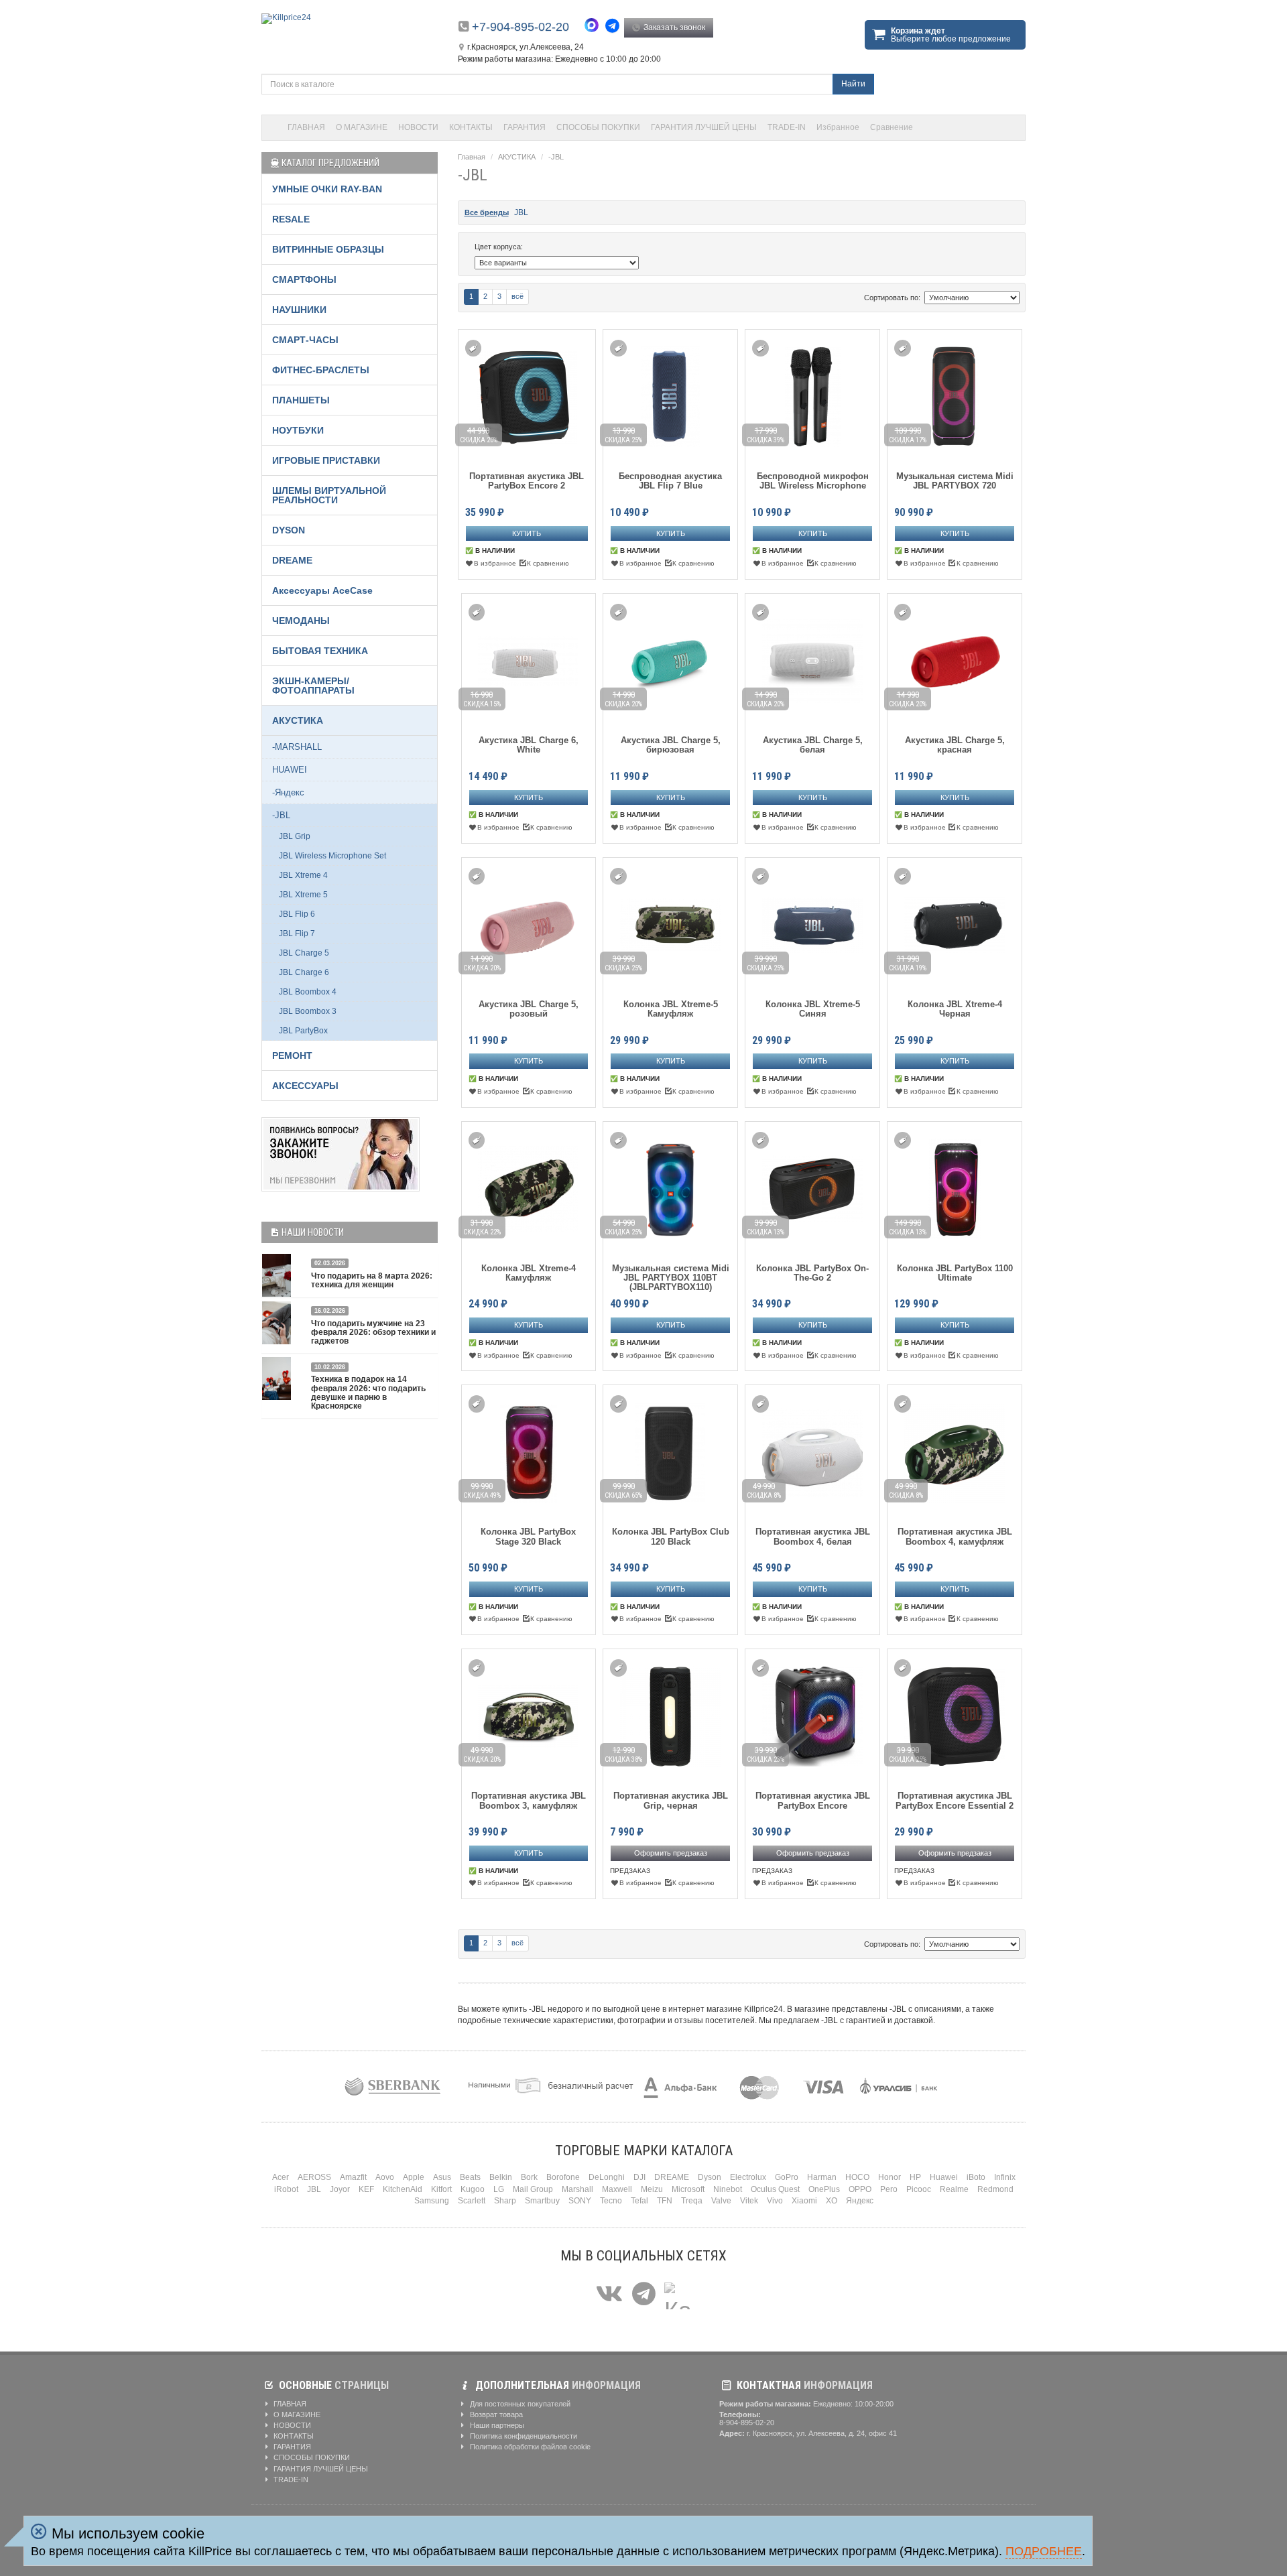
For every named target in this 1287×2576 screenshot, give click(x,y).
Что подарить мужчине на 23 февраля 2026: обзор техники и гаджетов (373, 1332)
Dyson (710, 2177)
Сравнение (892, 127)
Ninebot (728, 2189)
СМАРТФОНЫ (304, 279)
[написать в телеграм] (614, 26)
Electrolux (748, 2177)
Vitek (749, 2201)
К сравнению (548, 563)
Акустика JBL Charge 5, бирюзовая (671, 745)
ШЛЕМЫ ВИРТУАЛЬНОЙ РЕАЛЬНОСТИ (329, 495)
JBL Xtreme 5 (303, 895)
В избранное (495, 563)
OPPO (860, 2189)
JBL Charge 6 (304, 972)
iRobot (286, 2189)
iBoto (976, 2177)
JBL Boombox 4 (308, 992)
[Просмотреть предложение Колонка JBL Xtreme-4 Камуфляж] (528, 1186)
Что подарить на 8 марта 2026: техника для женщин (372, 1280)
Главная (472, 157)
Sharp (505, 2201)
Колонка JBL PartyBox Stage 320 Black (528, 1537)
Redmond (995, 2189)
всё (517, 296)
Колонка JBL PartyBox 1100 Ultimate (955, 1273)
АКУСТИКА (517, 157)
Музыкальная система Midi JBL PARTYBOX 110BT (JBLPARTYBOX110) (671, 1278)
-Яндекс (288, 792)
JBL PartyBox (303, 1031)
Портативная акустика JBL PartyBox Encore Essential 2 (955, 1801)
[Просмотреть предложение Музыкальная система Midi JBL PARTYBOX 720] (955, 394)
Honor (890, 2177)
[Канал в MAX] (678, 2294)
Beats (470, 2177)
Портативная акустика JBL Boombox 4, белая (813, 1537)
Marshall (577, 2189)
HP (915, 2177)
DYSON (289, 530)
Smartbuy (542, 2201)
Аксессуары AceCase (322, 590)
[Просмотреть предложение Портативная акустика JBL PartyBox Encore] (812, 1714)
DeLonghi (607, 2177)
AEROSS (314, 2177)
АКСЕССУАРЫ (305, 1086)
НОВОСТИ (418, 127)
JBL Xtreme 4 (303, 875)
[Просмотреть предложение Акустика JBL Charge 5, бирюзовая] (670, 658)
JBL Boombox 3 (308, 1011)
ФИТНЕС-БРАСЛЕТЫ (321, 370)
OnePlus (824, 2189)
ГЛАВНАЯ (306, 127)
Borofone (563, 2177)
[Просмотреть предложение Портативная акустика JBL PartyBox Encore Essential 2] (955, 1714)
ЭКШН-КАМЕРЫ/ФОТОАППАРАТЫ (313, 686)
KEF (366, 2189)
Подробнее (1044, 2551)
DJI (639, 2177)
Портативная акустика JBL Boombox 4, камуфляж (955, 1537)
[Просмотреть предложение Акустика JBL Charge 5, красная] (955, 658)
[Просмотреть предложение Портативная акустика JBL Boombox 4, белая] (812, 1450)
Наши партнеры (496, 2425)
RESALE (291, 219)
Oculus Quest (775, 2189)
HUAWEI (290, 770)
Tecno (611, 2201)
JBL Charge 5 (304, 953)
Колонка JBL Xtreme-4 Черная (955, 1009)
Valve (721, 2201)
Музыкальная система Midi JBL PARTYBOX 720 (955, 481)
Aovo (385, 2177)
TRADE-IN (787, 127)
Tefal (639, 2201)
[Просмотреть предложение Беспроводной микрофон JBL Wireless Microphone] (813, 394)
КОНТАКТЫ (471, 127)
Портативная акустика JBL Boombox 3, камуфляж (529, 1801)
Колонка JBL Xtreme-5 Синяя (813, 1009)
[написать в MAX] (595, 27)
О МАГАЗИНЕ (362, 127)
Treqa (692, 2201)
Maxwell (617, 2189)
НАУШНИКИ (299, 310)
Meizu (652, 2189)
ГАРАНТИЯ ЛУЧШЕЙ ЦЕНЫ (704, 127)
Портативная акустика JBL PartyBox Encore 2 (527, 481)
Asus (442, 2177)
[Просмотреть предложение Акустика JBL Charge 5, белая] (812, 658)
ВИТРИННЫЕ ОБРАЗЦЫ (328, 249)
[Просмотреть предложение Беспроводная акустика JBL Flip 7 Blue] (671, 394)
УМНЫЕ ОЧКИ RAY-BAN (327, 189)
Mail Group (533, 2189)
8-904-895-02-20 (747, 2423)
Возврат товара (495, 2414)
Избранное (838, 127)
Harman (822, 2177)
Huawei (944, 2177)
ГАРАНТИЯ (525, 127)
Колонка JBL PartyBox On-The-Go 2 (812, 1273)
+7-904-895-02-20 (520, 27)
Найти (853, 84)
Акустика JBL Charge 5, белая (813, 745)
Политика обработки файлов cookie (529, 2447)
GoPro (787, 2177)
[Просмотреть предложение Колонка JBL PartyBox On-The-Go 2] (812, 1186)
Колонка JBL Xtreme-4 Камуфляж (529, 1273)
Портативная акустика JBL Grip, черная (671, 1801)
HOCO (857, 2177)
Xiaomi (804, 2201)
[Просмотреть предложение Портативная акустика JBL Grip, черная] (670, 1714)
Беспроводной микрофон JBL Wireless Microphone (813, 481)
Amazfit (353, 2177)
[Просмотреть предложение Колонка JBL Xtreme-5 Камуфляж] (670, 922)
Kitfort (441, 2189)
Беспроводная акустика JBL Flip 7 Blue (670, 481)
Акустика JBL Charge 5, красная (955, 745)
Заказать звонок (673, 27)
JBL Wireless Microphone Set (332, 856)
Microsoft (688, 2189)
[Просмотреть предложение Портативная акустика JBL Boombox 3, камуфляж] (528, 1714)
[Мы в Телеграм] (644, 2294)
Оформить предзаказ (671, 1853)
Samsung (432, 2201)
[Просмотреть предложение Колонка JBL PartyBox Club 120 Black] (670, 1450)
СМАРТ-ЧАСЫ (305, 340)
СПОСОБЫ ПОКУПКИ (598, 127)
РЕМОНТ (292, 1055)
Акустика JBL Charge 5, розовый (529, 1009)
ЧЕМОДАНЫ (301, 621)
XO (832, 2201)
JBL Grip (295, 836)
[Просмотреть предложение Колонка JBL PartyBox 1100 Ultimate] (955, 1186)
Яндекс (860, 2201)
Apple (414, 2177)
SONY (580, 2201)
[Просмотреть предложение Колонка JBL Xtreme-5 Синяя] (812, 922)
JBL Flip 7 (297, 933)
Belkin (501, 2177)
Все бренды (487, 212)
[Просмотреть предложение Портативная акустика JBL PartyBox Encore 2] (527, 394)
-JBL (556, 157)
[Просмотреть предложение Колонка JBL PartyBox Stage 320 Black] (529, 1450)
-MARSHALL (297, 747)
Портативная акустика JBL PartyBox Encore (813, 1801)
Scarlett (472, 2201)
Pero (889, 2189)
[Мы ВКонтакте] (610, 2294)
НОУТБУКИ (298, 430)
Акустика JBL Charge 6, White (529, 745)
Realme (954, 2189)
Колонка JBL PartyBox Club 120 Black (671, 1537)
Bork (529, 2177)
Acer (281, 2177)
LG (499, 2189)
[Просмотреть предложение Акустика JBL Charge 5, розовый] (528, 922)
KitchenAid (403, 2189)
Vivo (775, 2201)
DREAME (292, 560)
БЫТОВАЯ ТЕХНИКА (320, 651)
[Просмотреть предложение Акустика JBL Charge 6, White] (528, 658)
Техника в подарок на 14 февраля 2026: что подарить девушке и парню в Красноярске (368, 1393)
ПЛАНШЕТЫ (301, 400)
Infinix (1005, 2177)
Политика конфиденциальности (523, 2436)
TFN (665, 2201)
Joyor (340, 2189)
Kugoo (473, 2189)
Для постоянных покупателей (519, 2404)
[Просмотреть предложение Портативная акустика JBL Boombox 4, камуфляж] (955, 1450)
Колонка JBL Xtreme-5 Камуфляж (671, 1009)
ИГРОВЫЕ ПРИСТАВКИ (326, 460)
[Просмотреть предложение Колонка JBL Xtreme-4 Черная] (955, 922)
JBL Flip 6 (297, 914)
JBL (521, 212)
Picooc (919, 2189)
